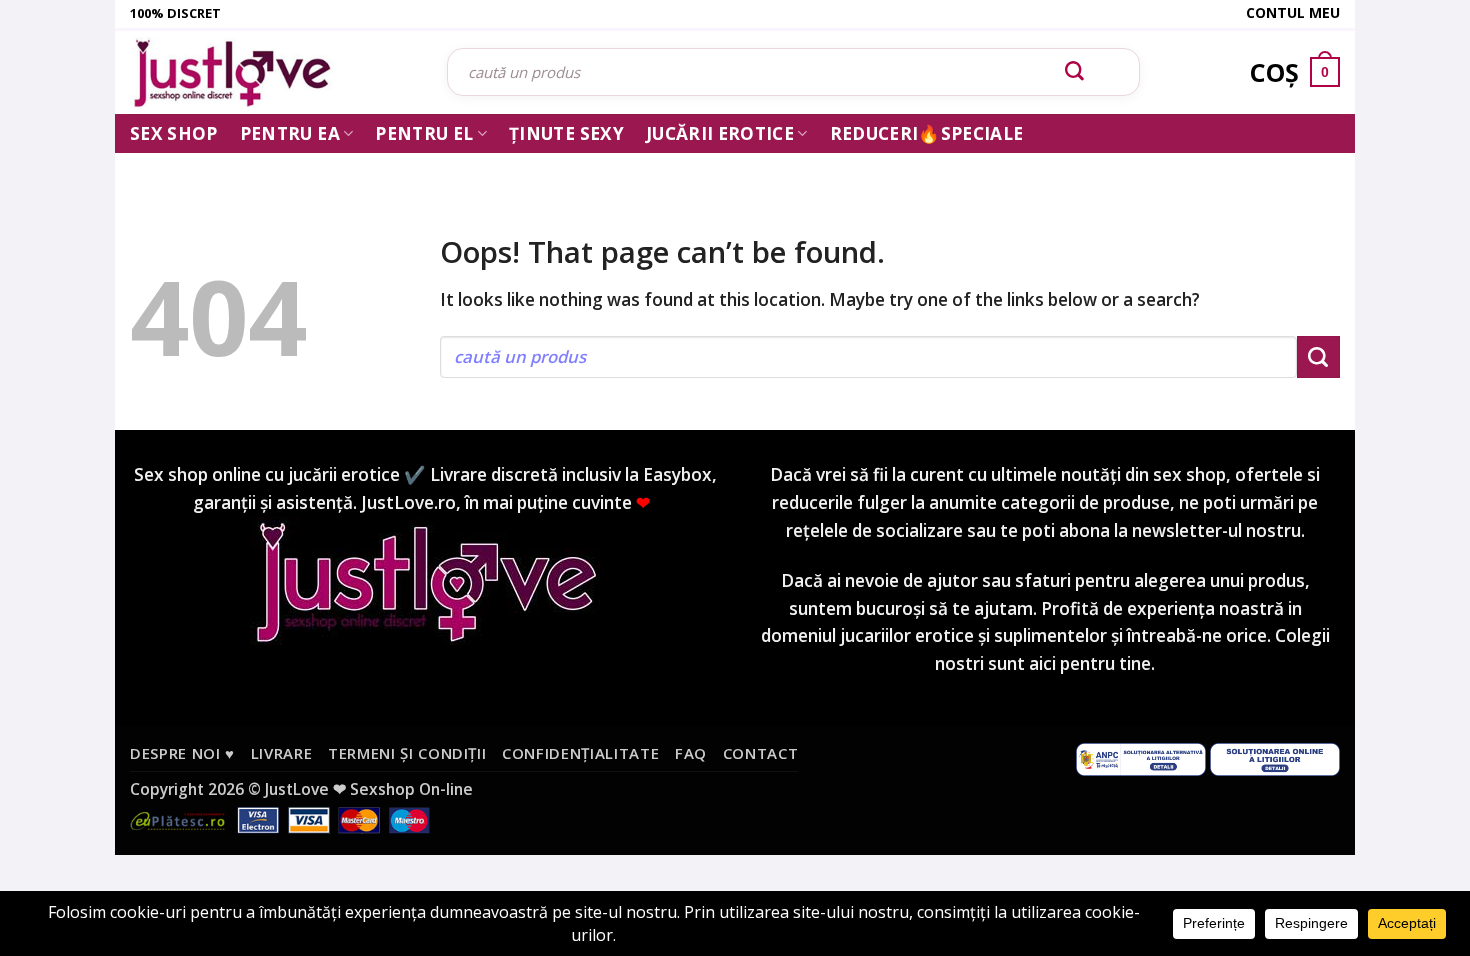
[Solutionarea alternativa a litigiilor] (1141, 758)
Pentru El (424, 133)
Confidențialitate (580, 753)
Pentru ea (290, 133)
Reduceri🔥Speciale (927, 133)
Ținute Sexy (566, 133)
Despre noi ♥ (182, 753)
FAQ (691, 753)
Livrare (282, 753)
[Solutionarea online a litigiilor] (1275, 758)
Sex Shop (174, 133)
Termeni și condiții (407, 753)
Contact (761, 753)
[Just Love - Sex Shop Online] (273, 72)
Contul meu (1293, 12)
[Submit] (1075, 72)
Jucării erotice (720, 133)
